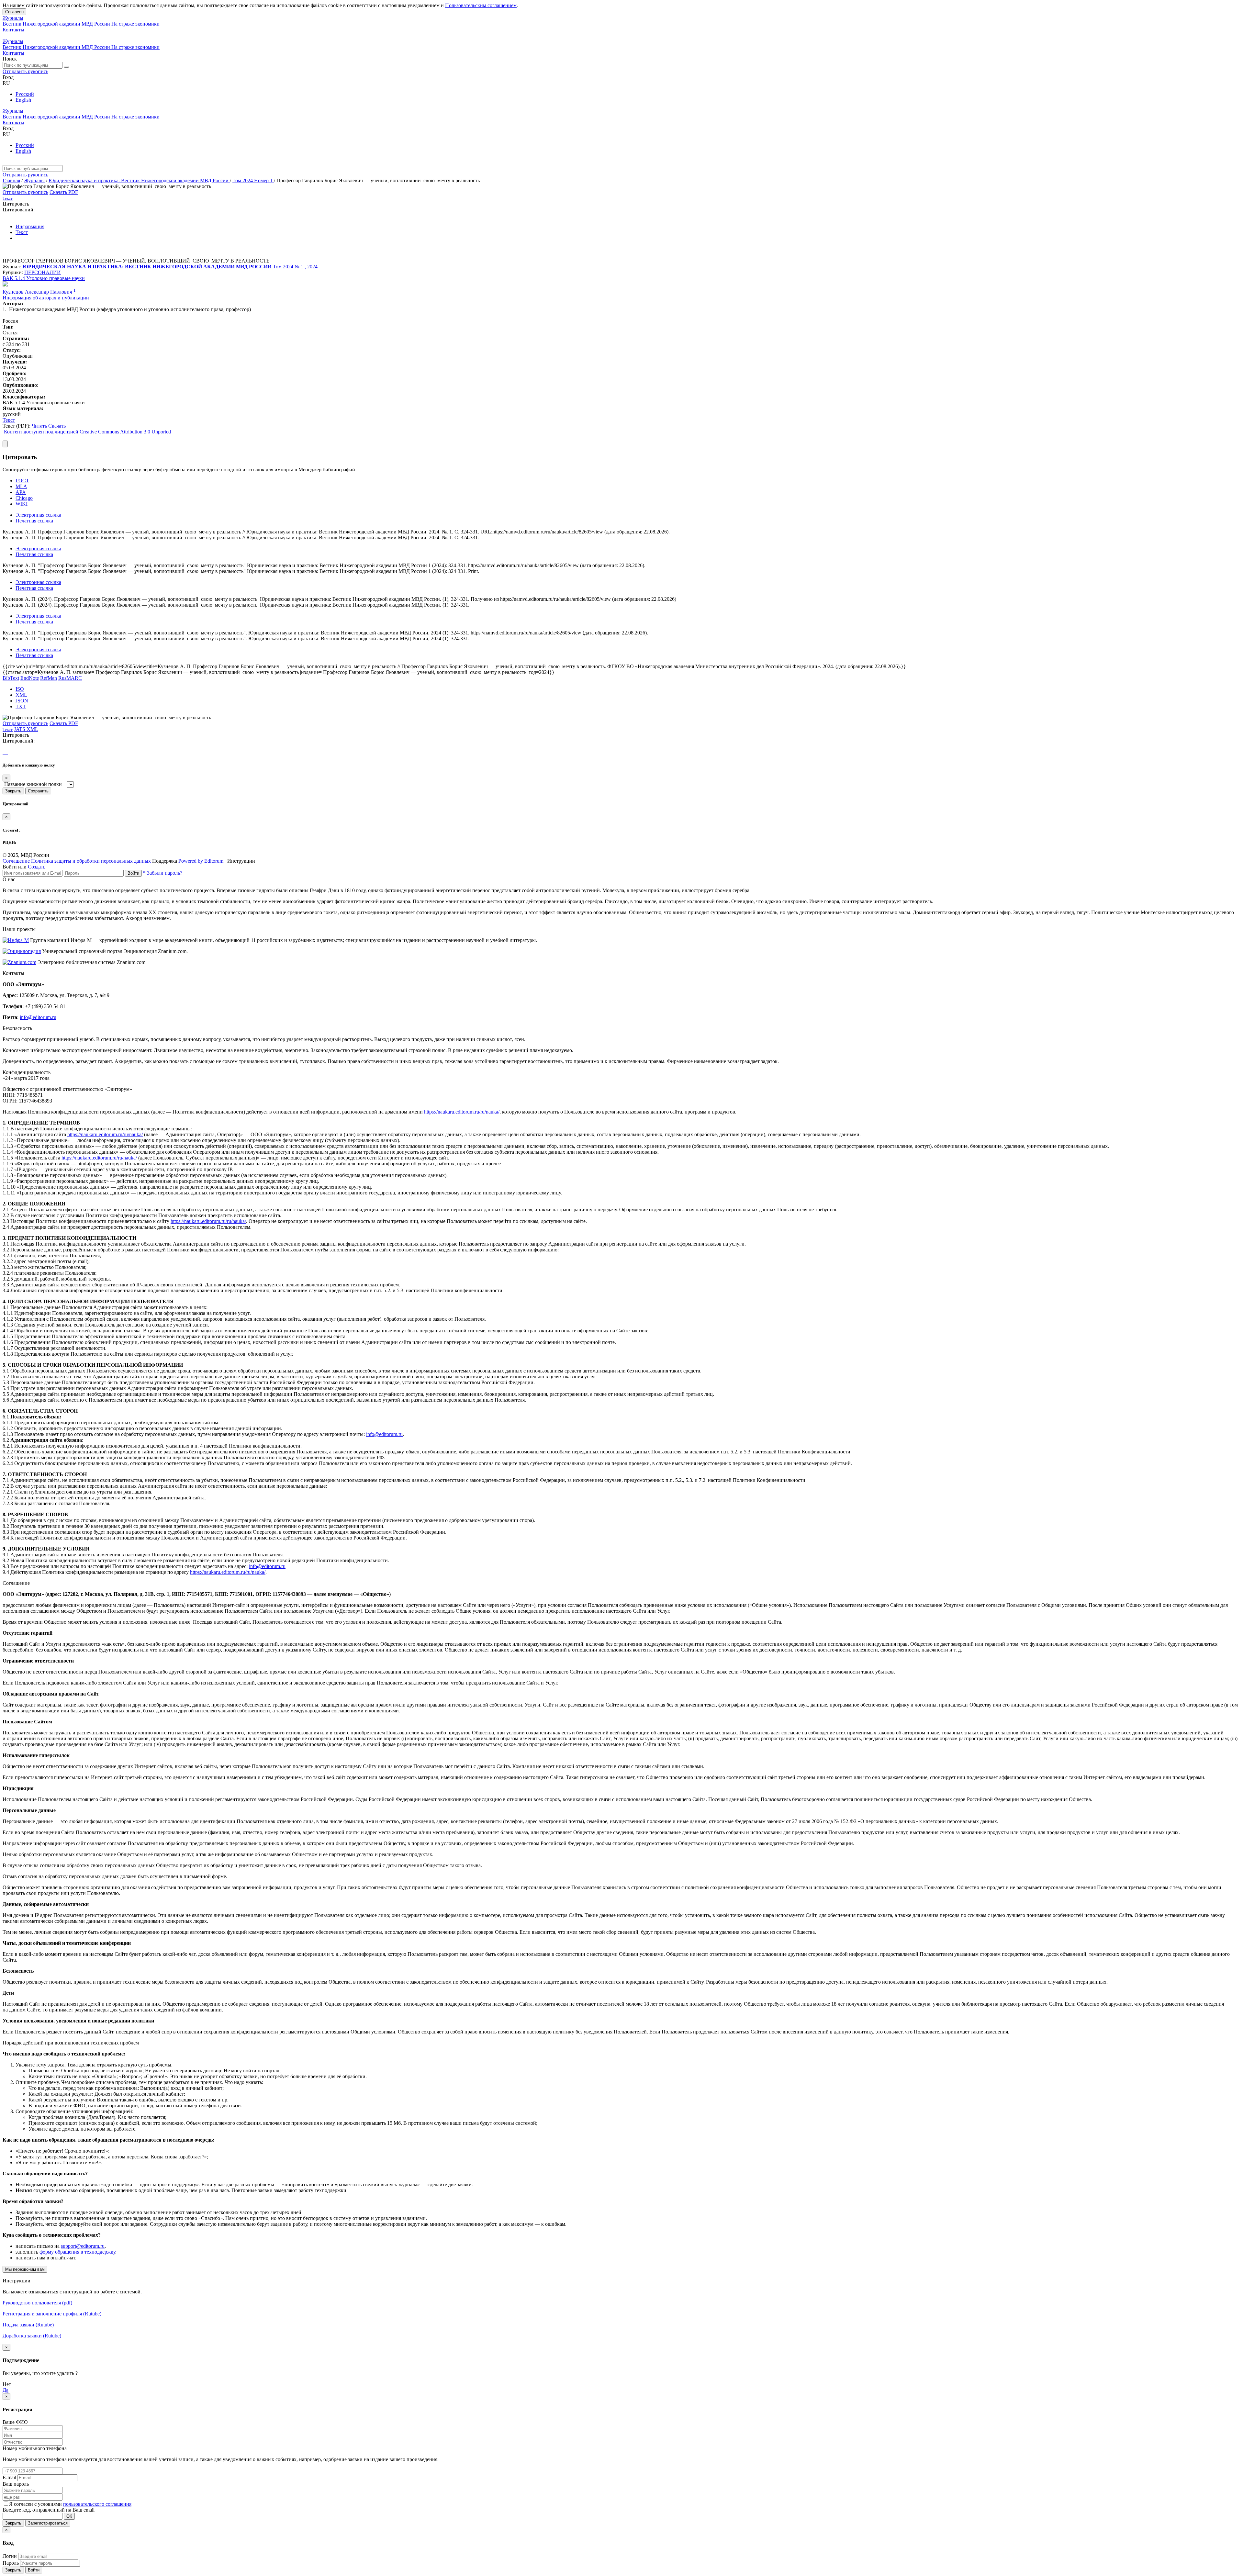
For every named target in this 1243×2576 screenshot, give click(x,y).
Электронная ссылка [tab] (38, 515)
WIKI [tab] (22, 504)
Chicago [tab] (24, 498)
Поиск (10, 59)
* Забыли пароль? (163, 873)
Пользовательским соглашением (481, 5)
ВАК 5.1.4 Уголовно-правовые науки (44, 278)
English (23, 100)
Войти (133, 873)
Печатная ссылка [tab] (34, 521)
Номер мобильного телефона (35, 2448)
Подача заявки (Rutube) (28, 2325)
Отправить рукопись (25, 71)
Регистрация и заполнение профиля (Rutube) (52, 2314)
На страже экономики (135, 24)
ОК (69, 2516)
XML (21, 695)
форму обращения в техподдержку (77, 2252)
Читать (39, 426)
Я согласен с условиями (36, 2504)
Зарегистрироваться (48, 2523)
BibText (11, 678)
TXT (21, 706)
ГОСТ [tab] (22, 481)
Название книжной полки (33, 784)
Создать (37, 867)
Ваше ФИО (15, 2422)
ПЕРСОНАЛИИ (43, 272)
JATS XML (26, 729)
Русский (25, 94)
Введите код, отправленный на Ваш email (49, 2510)
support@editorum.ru (83, 2246)
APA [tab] (21, 492)
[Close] (5, 444)
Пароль (11, 2563)
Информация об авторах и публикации (46, 298)
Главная (11, 180)
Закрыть (13, 791)
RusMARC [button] (70, 678)
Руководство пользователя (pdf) (37, 2303)
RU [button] (6, 83)
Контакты (13, 30)
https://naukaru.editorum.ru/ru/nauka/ (462, 1112)
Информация (30, 226)
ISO (20, 689)
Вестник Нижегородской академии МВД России (57, 24)
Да (6, 2390)
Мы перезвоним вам (25, 2269)
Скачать (57, 426)
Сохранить (38, 791)
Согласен (14, 12)
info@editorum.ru (38, 1017)
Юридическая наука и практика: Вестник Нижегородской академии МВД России (139, 180)
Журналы (13, 18)
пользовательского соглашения (97, 2504)
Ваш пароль (16, 2484)
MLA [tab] (21, 486)
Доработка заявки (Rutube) (32, 2336)
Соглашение (16, 861)
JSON (22, 701)
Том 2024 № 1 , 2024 (295, 267)
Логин (10, 2556)
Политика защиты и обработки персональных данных (91, 861)
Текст (22, 232)
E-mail (9, 2477)
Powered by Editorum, (202, 861)
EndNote (30, 678)
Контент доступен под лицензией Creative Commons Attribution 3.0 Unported (87, 432)
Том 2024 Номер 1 (253, 180)
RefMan (49, 678)
